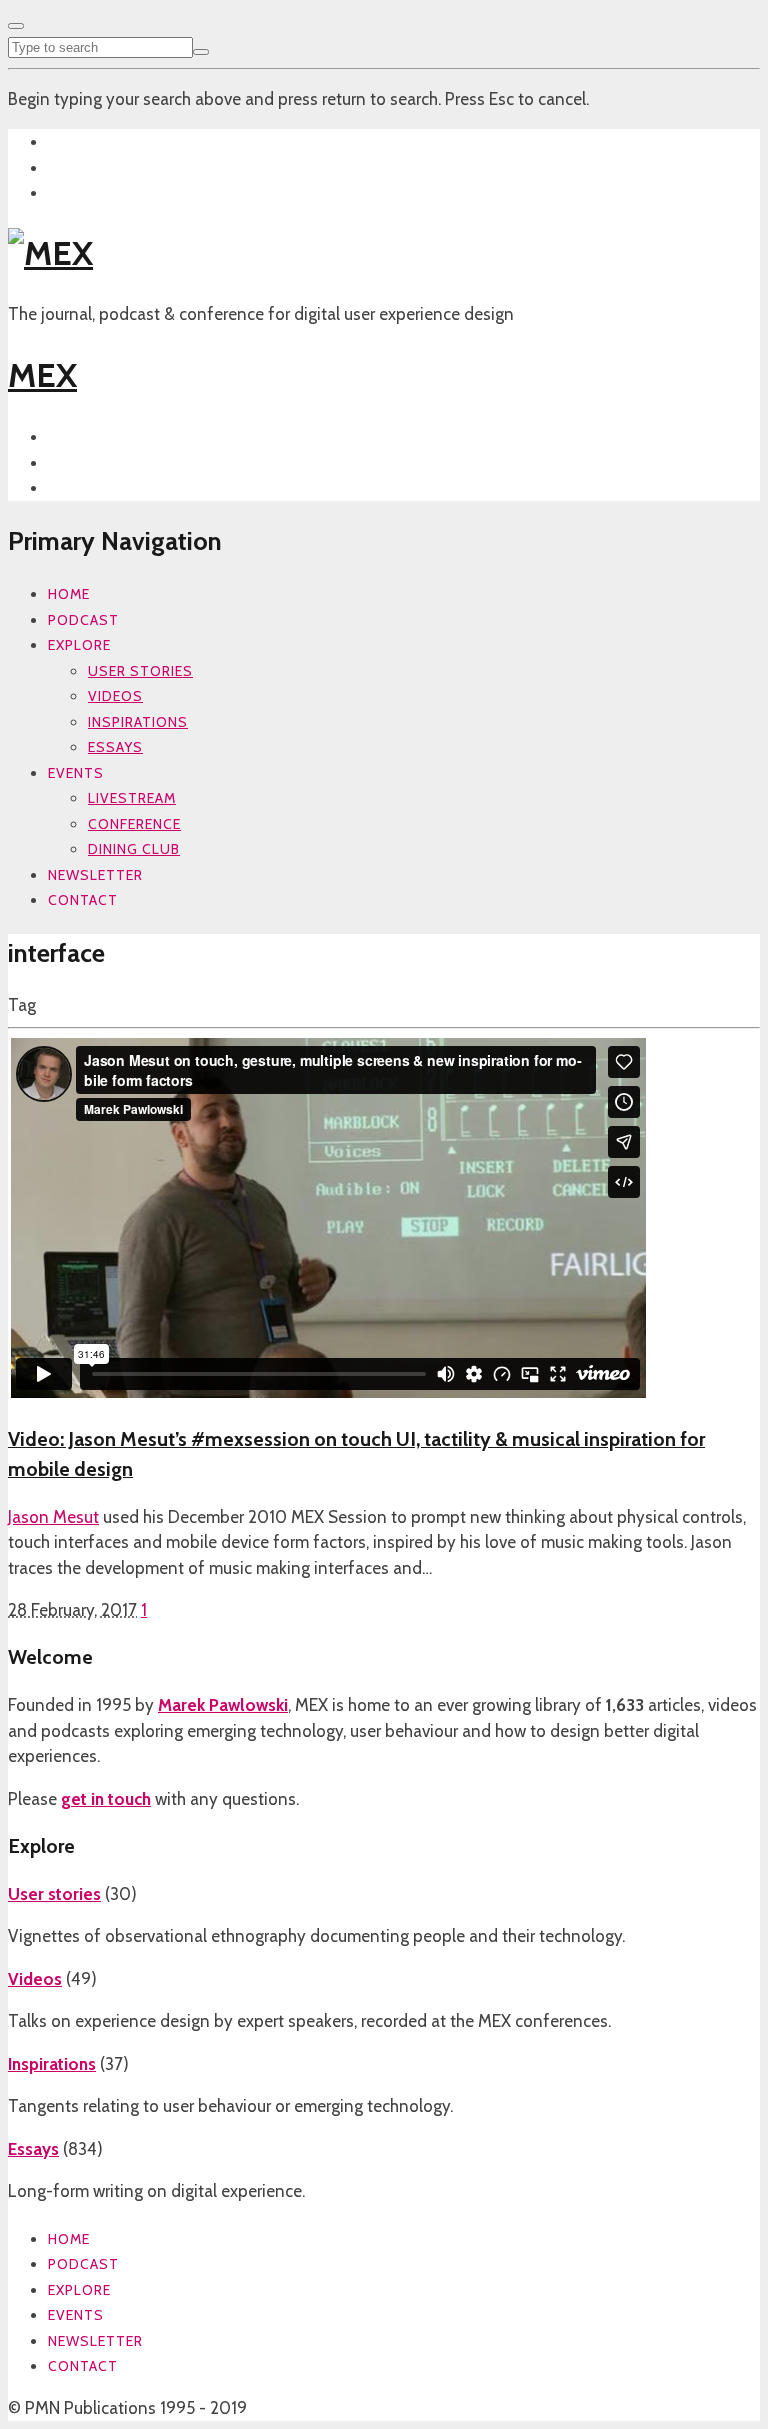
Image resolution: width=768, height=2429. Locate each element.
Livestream (132, 798)
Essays (115, 747)
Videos (115, 696)
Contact (83, 900)
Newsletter (95, 875)
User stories (140, 671)
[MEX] (50, 253)
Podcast (83, 620)
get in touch (106, 1799)
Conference (134, 824)
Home (69, 594)
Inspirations (138, 722)
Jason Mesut (53, 1517)
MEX (42, 375)
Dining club (134, 849)
